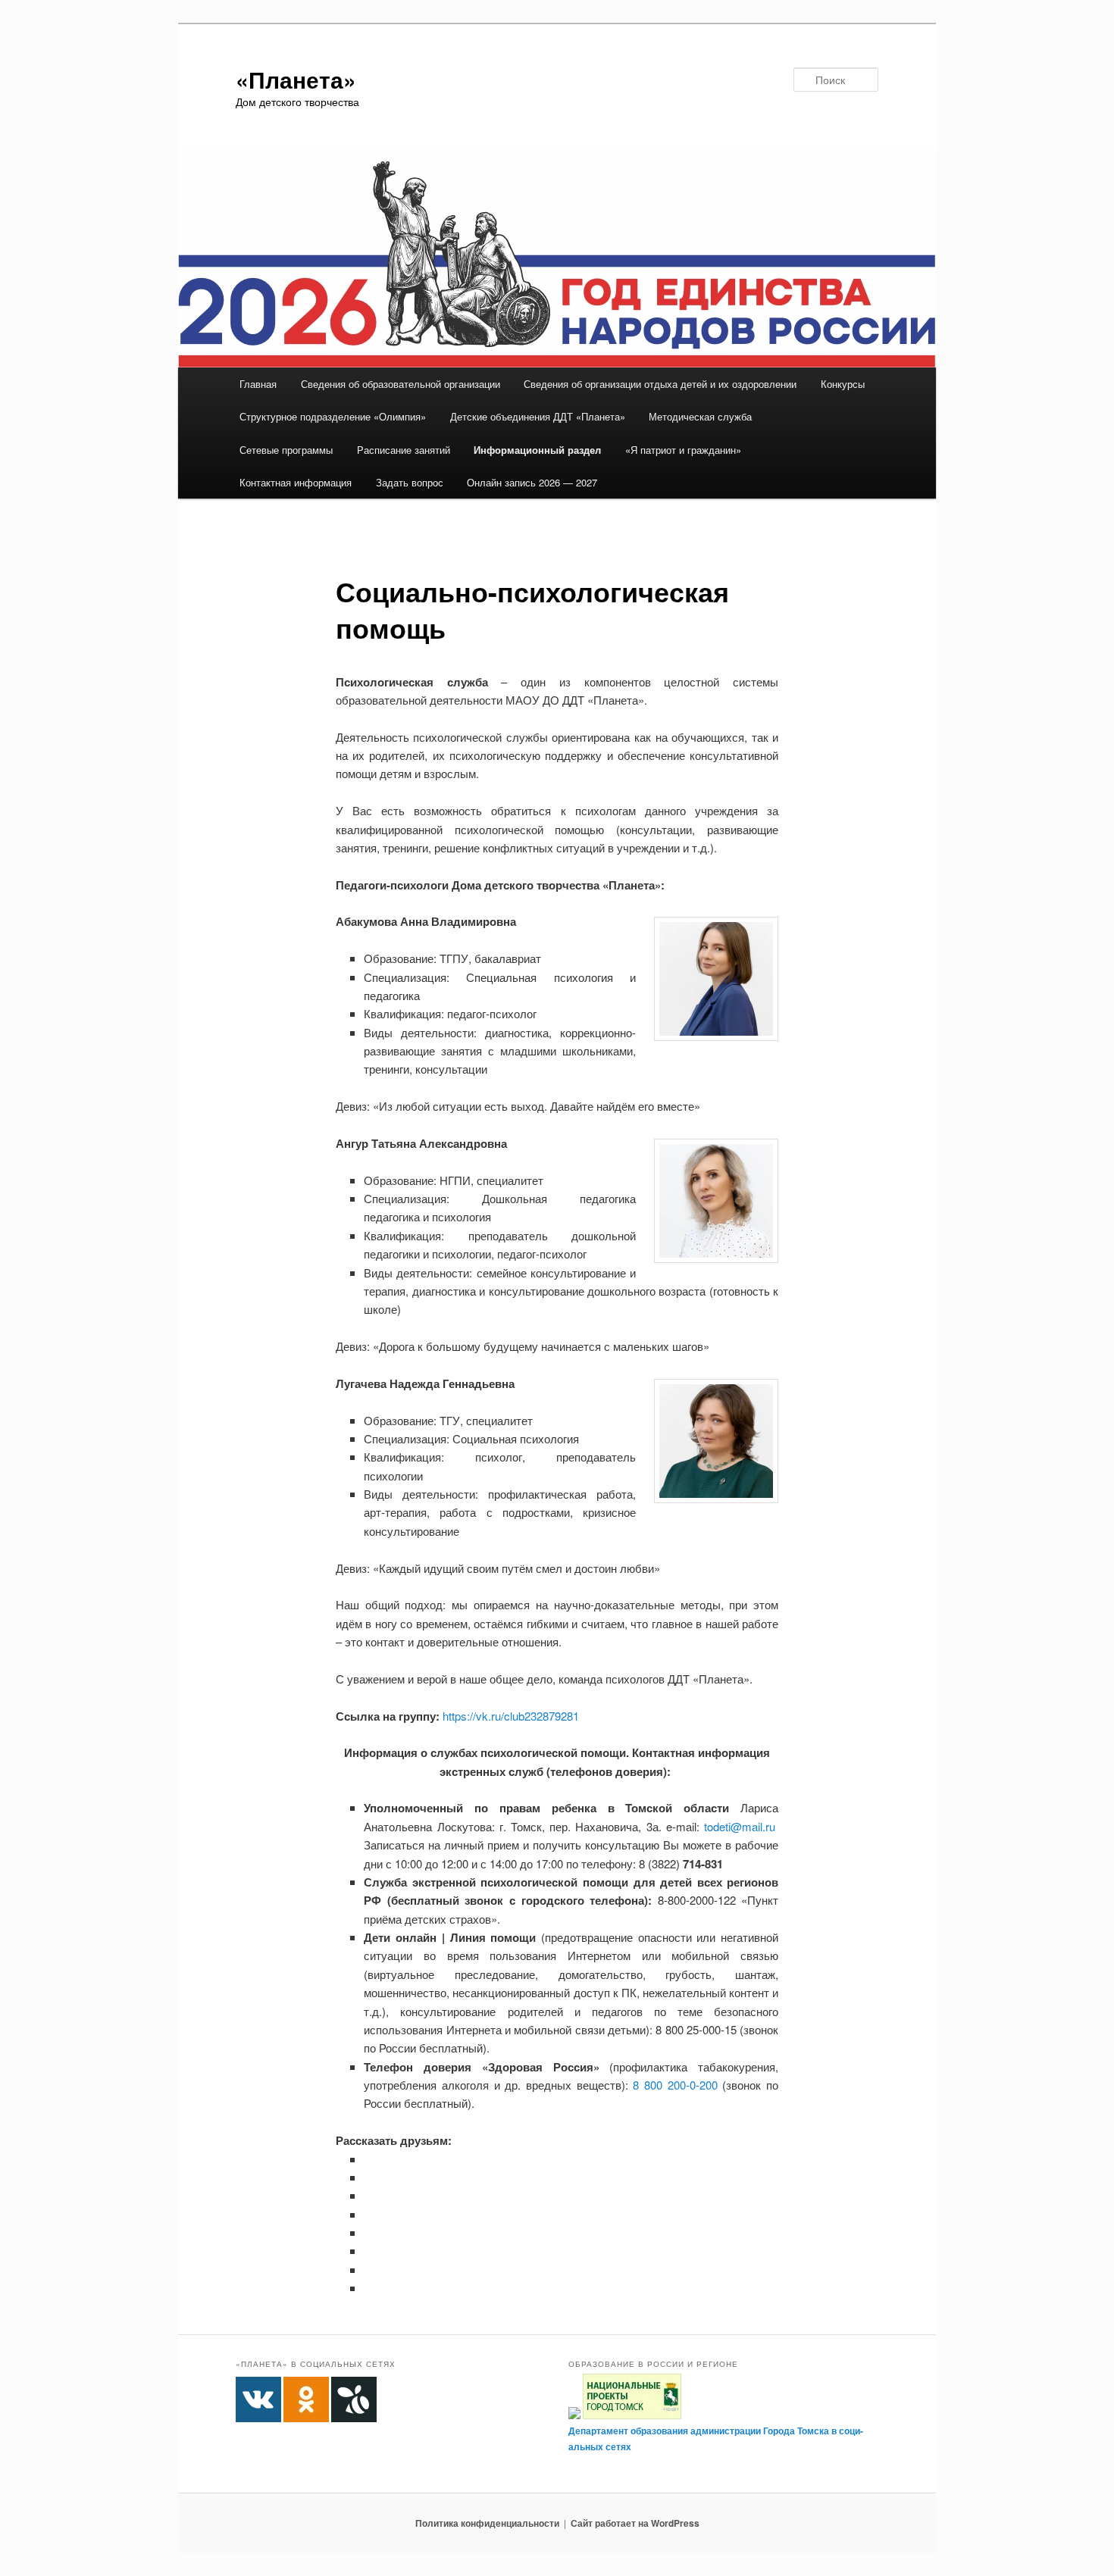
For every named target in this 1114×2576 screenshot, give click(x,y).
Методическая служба (700, 416)
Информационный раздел (537, 450)
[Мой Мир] (370, 2251)
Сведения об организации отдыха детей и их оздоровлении (660, 384)
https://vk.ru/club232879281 (511, 1716)
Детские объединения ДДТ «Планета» (538, 416)
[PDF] (370, 2288)
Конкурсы (843, 384)
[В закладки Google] (370, 2232)
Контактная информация (296, 482)
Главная (258, 384)
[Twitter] (370, 2195)
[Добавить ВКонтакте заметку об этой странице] (370, 2159)
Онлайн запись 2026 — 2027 (532, 482)
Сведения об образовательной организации (401, 384)
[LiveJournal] (370, 2214)
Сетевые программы (286, 450)
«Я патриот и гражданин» (683, 450)
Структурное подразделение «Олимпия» (333, 416)
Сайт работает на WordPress (635, 2523)
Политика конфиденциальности (487, 2523)
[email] (370, 2270)
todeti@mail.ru (740, 1826)
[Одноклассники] (370, 2177)
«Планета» (296, 79)
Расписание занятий (404, 450)
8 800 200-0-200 (675, 2085)
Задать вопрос (410, 482)
